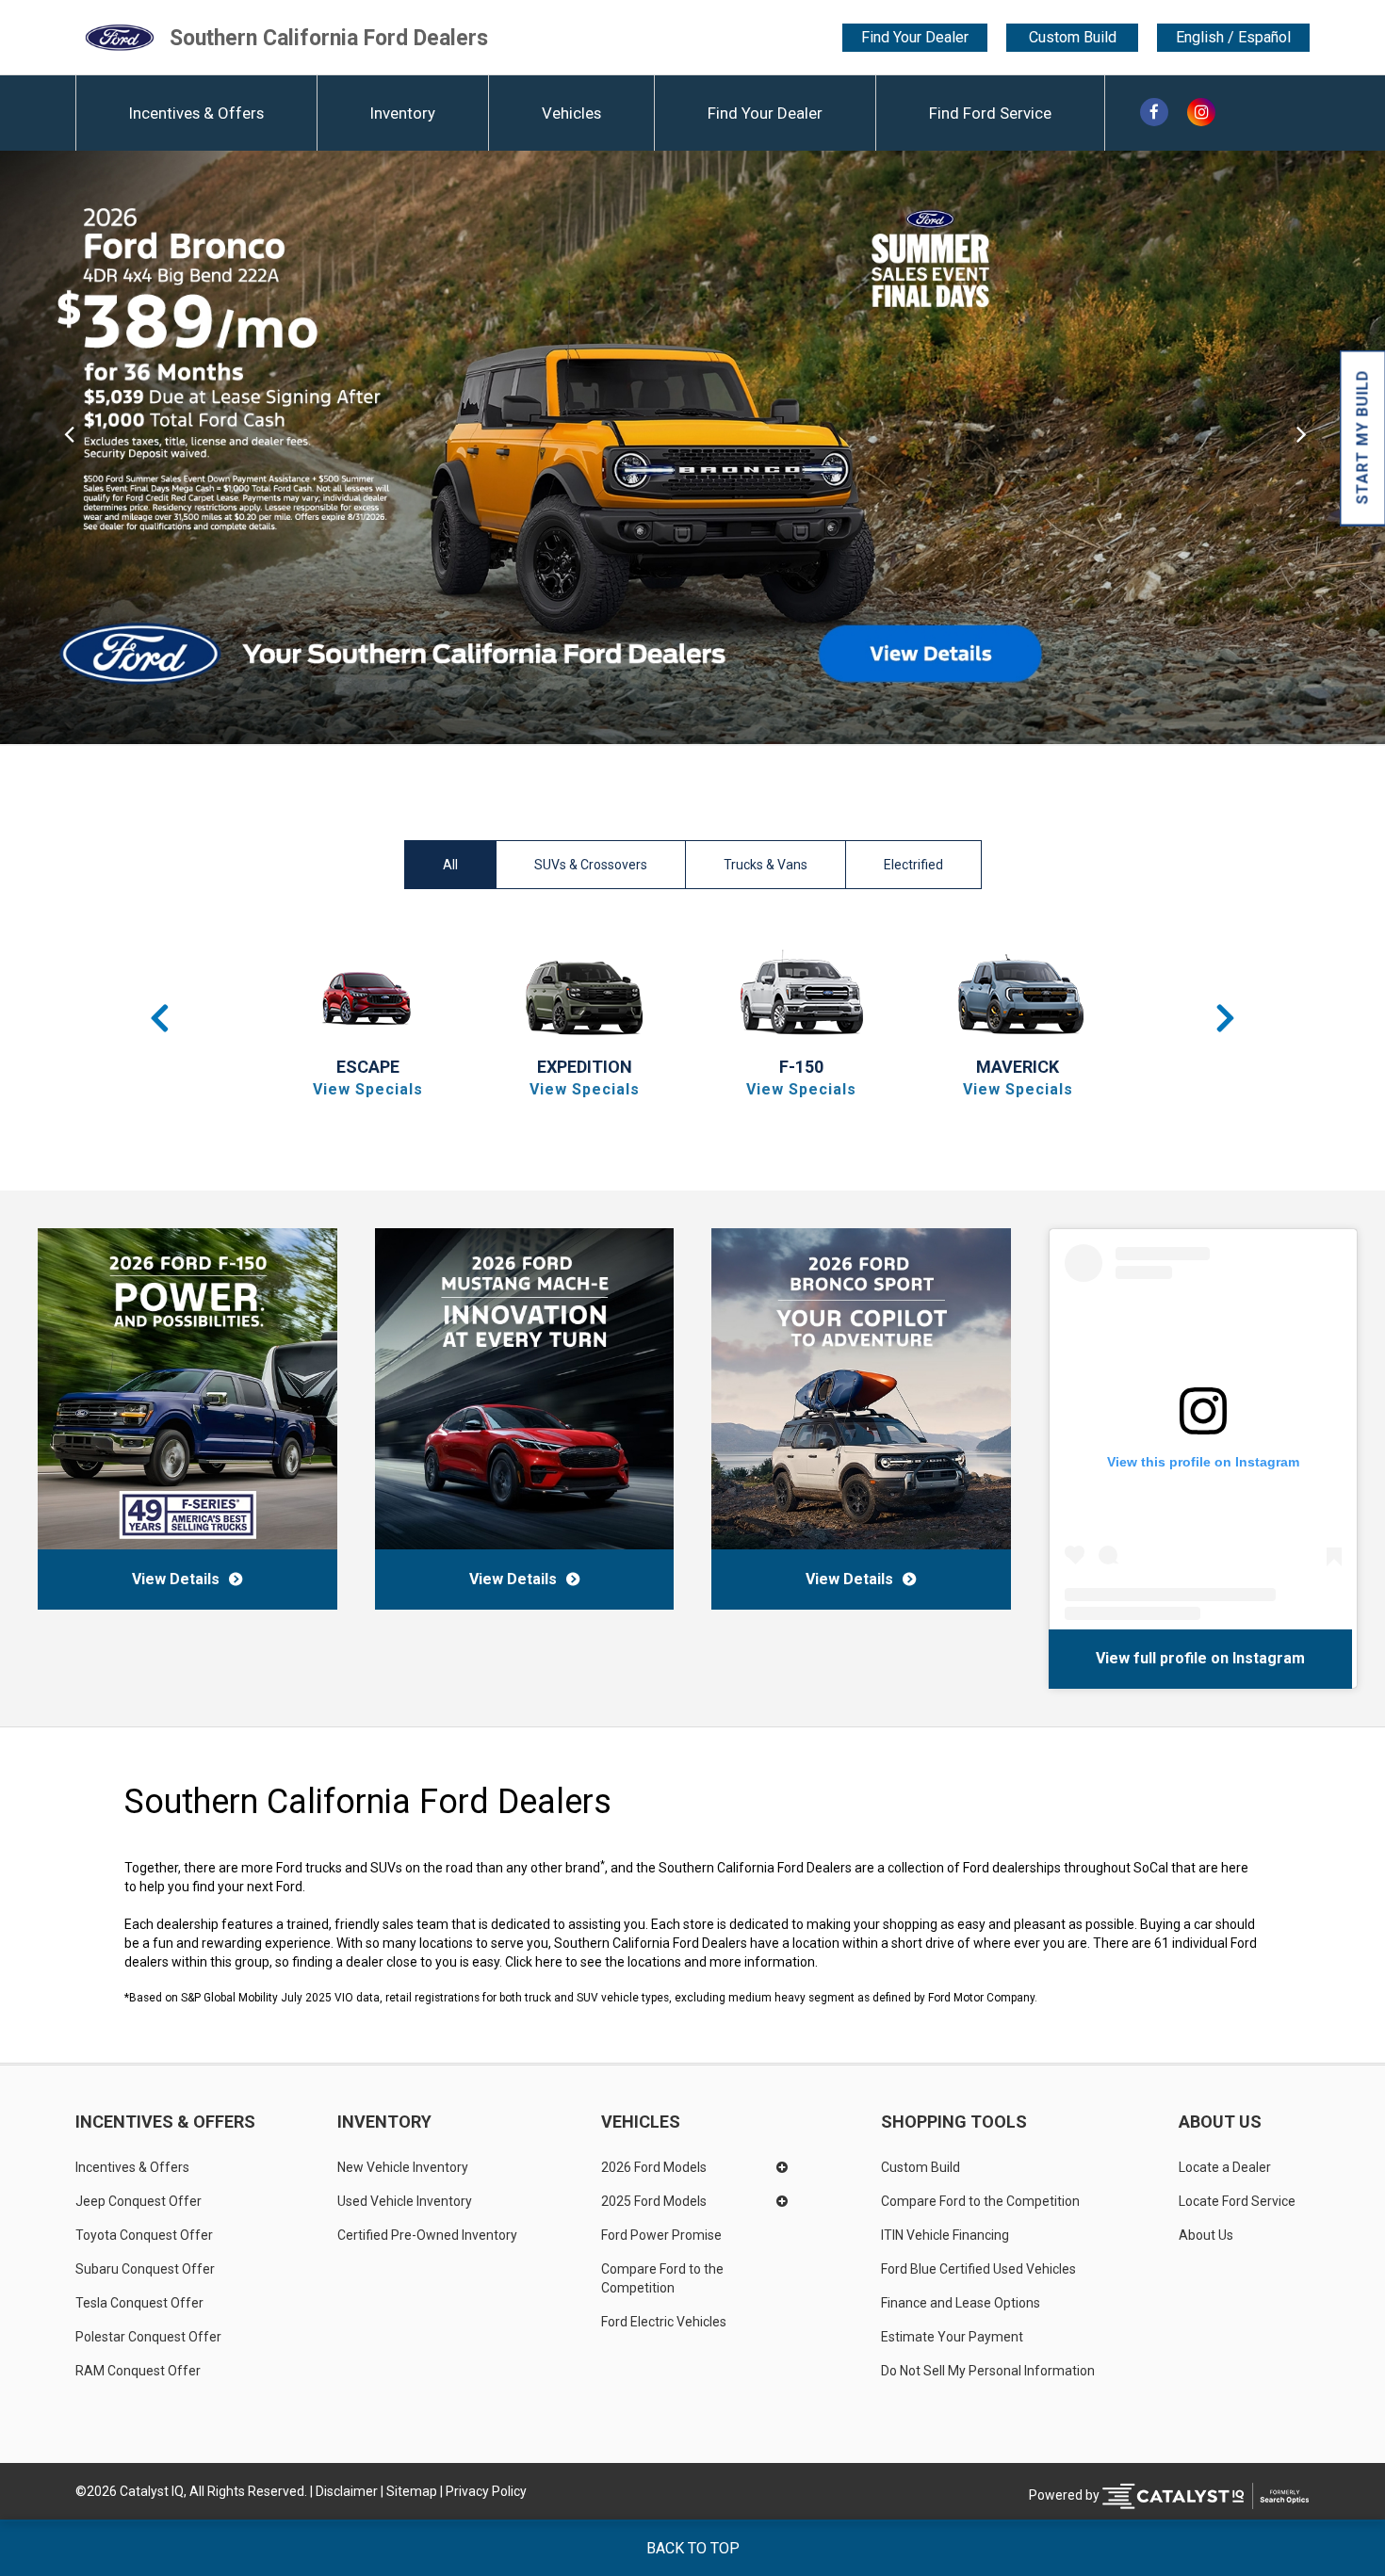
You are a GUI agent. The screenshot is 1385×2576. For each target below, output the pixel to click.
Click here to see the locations (593, 1962)
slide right (1316, 447)
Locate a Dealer (1225, 2167)
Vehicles (571, 113)
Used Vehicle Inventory (405, 2201)
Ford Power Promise (661, 2235)
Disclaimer (347, 2491)
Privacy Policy (486, 2491)
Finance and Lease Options (961, 2303)
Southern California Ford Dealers (329, 37)
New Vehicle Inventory (403, 2167)
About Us (1220, 2122)
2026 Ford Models (654, 2167)
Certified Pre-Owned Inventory (427, 2235)
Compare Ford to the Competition (664, 2278)
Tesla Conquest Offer (139, 2303)
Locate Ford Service (1237, 2201)
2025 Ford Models (654, 2201)
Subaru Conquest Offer (145, 2269)
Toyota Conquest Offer (144, 2235)
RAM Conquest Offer (138, 2371)
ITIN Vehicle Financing (945, 2235)
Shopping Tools (954, 2122)
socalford (1230, 1658)
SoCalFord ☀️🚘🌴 (1123, 1658)
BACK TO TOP (693, 2548)
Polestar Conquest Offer (148, 2337)
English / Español (1233, 38)
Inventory (403, 113)
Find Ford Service (990, 113)
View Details (176, 1579)
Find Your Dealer (915, 37)
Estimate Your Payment (952, 2337)
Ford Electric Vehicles (664, 2322)
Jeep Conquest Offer (138, 2201)
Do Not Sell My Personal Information (988, 2371)
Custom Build (1073, 37)
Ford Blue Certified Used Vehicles (978, 2269)
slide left (69, 447)
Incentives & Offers (196, 113)
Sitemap (412, 2491)
